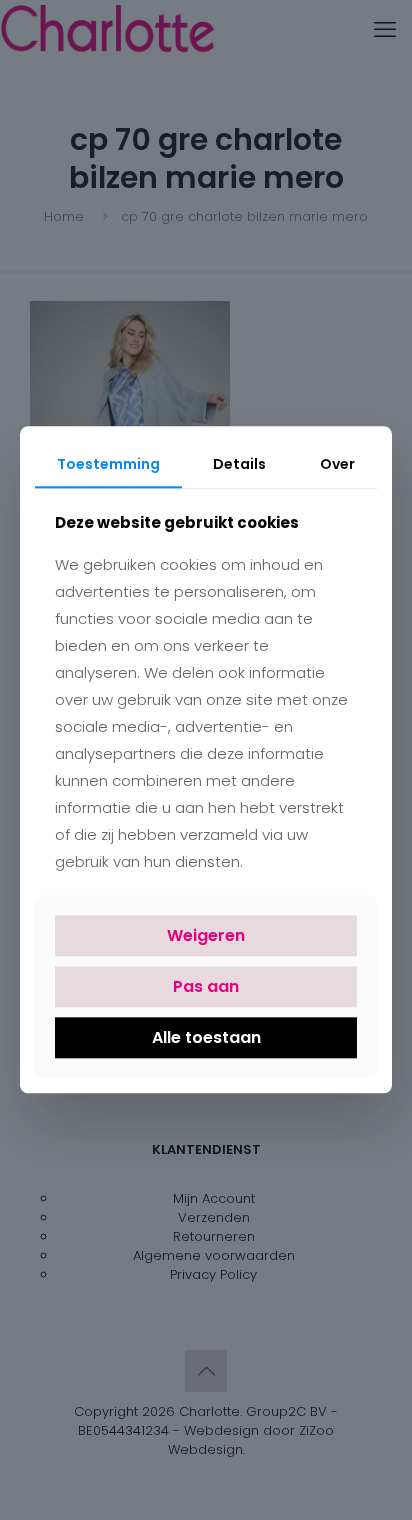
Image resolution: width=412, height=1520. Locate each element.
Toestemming (108, 464)
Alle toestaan (206, 1037)
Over (337, 464)
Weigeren (206, 935)
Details (239, 464)
